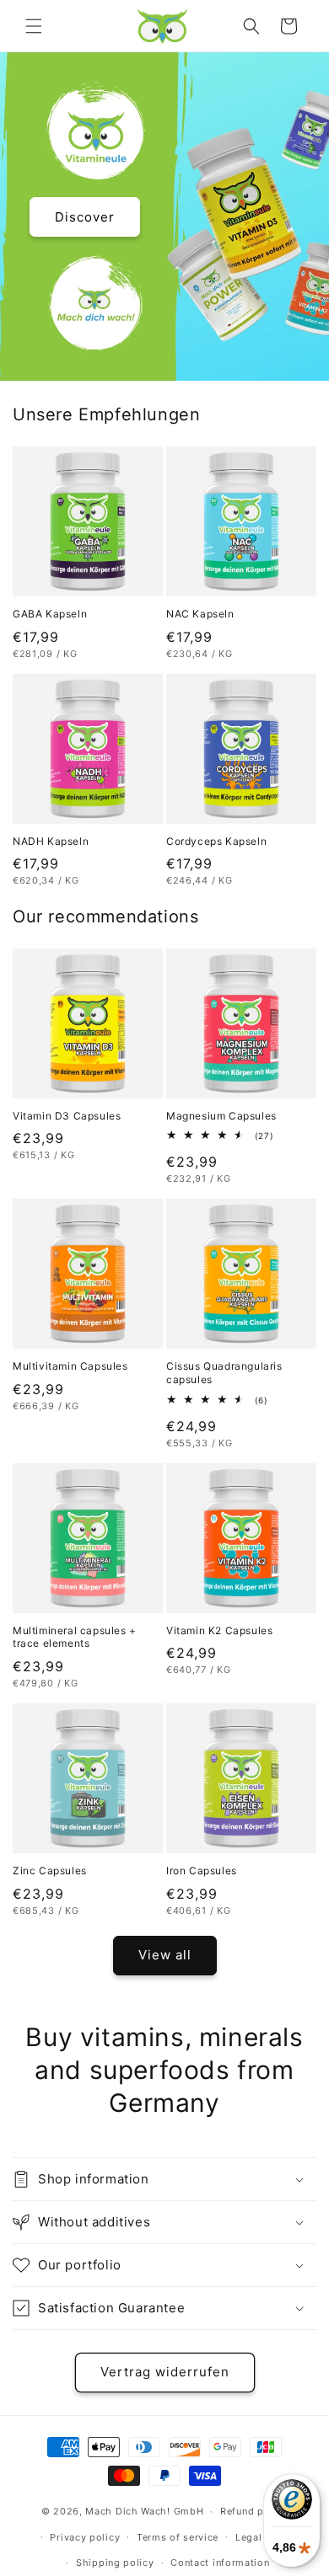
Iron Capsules (202, 1871)
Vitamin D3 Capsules (67, 1116)
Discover (85, 216)
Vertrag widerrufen (165, 2372)
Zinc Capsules (50, 1871)
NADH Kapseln (51, 841)
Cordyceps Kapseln (216, 841)
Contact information (220, 2563)
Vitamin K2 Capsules (219, 1630)
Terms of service (178, 2537)
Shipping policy (115, 2563)
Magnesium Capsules (221, 1116)
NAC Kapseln (200, 614)
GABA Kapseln (50, 614)
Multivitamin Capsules (70, 1366)
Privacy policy (85, 2537)
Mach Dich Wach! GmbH (144, 2511)
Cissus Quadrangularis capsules (224, 1373)
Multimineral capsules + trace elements (75, 1637)
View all (165, 1955)
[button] (34, 26)
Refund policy (254, 2511)
